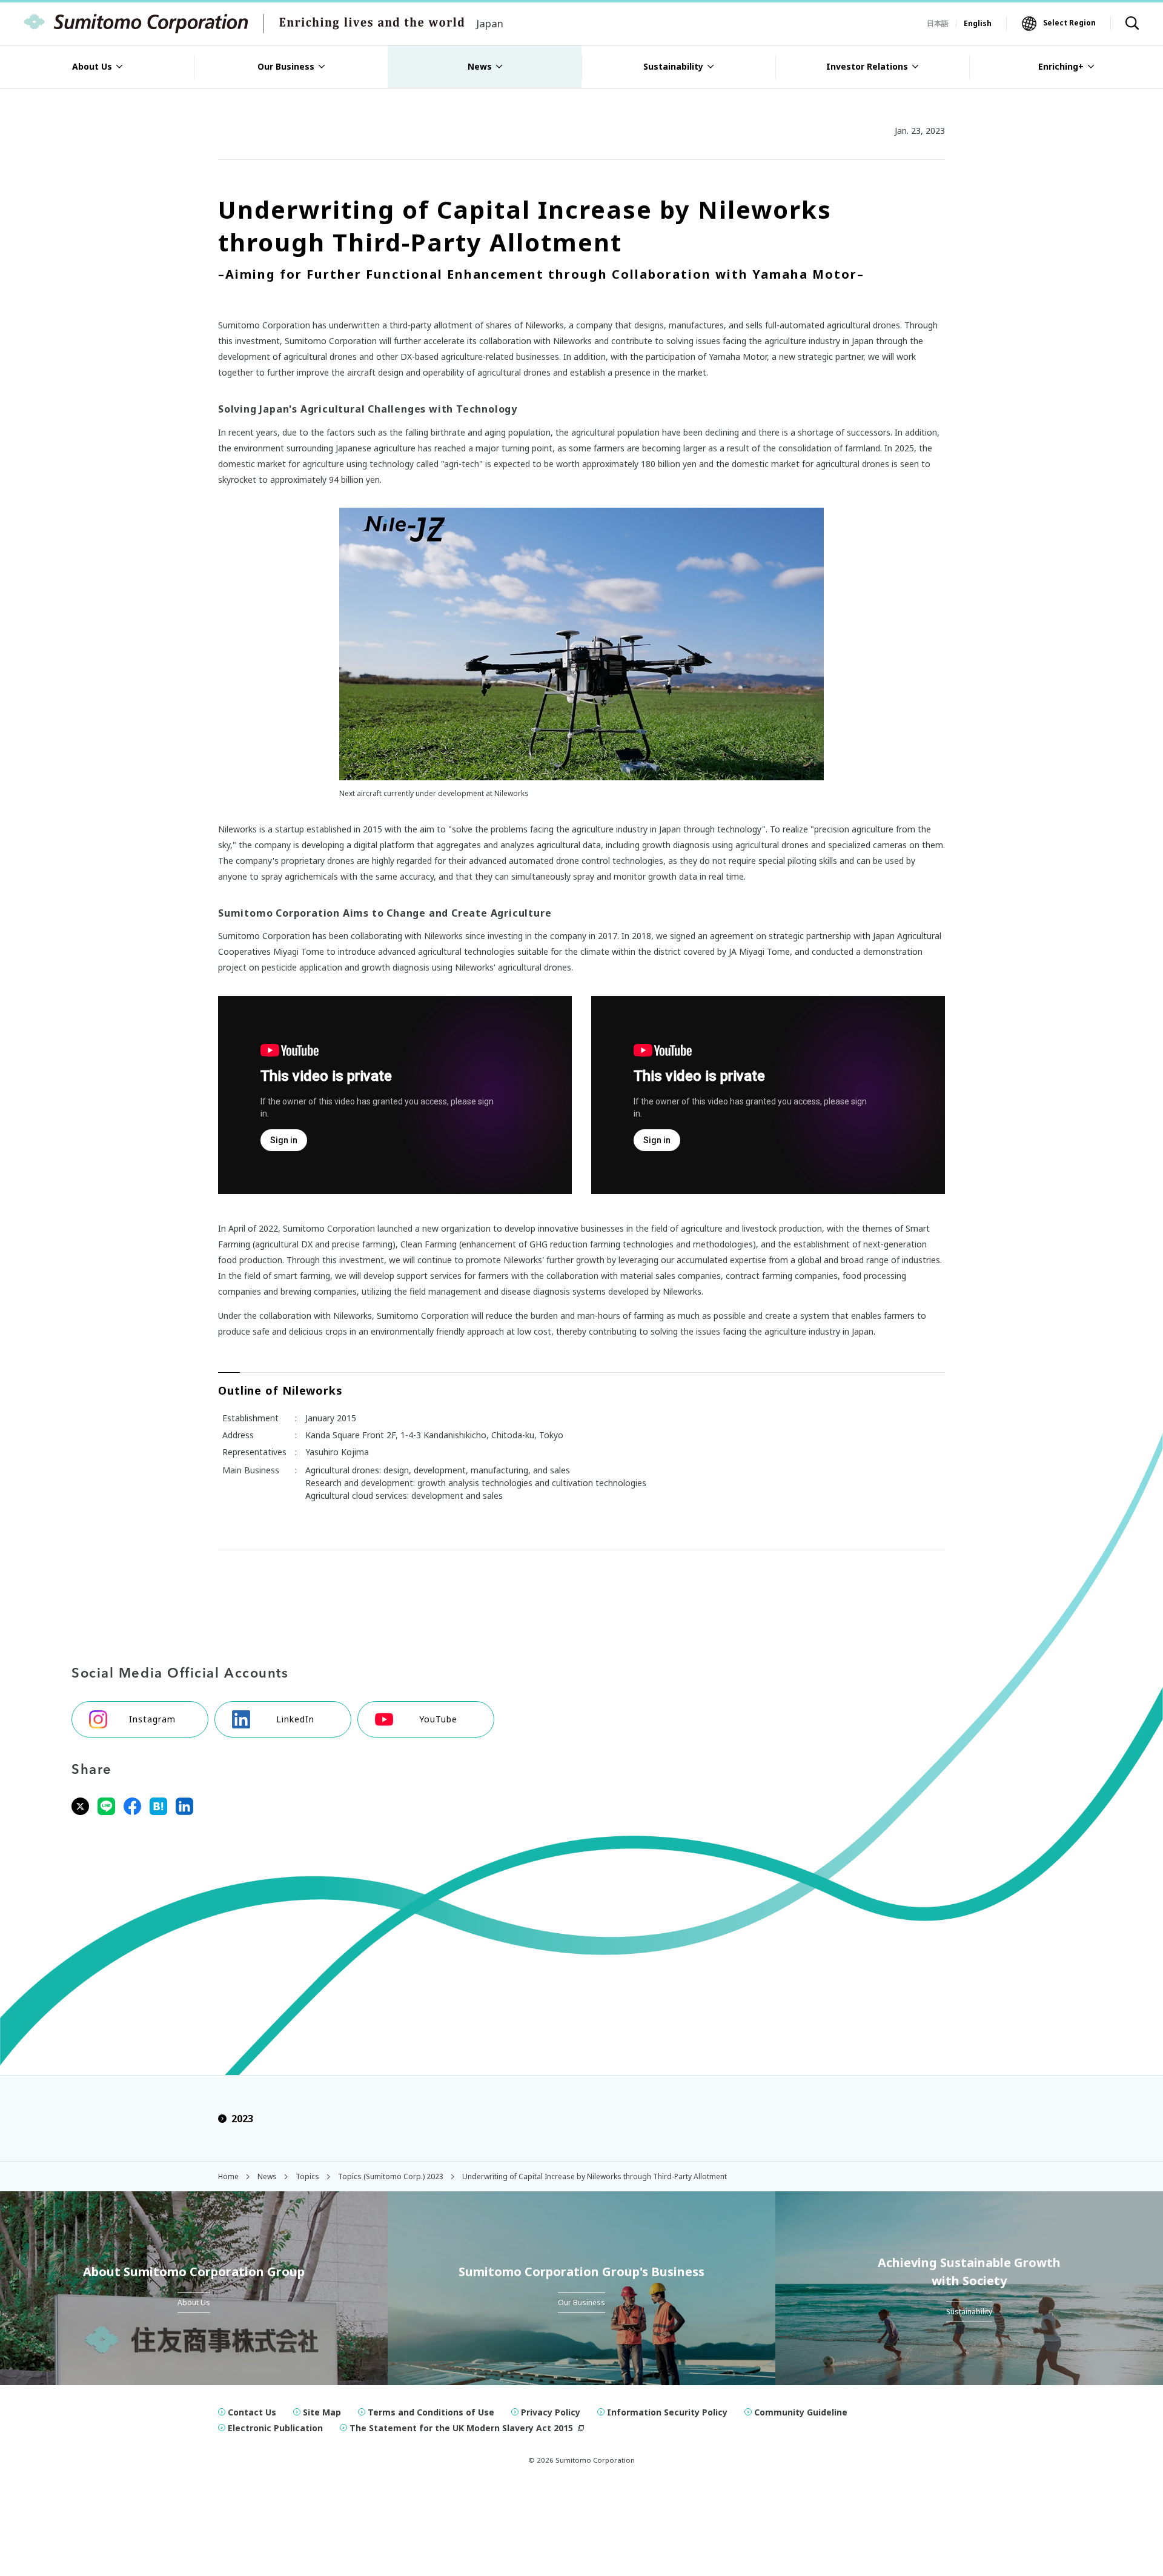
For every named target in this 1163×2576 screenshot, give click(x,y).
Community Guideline (801, 2412)
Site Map (322, 2412)
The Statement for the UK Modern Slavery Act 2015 (461, 2428)
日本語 (938, 23)
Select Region (1069, 23)
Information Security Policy (667, 2412)
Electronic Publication (275, 2428)
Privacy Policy (551, 2412)
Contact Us (252, 2412)
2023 (242, 2119)
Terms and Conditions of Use (431, 2412)
